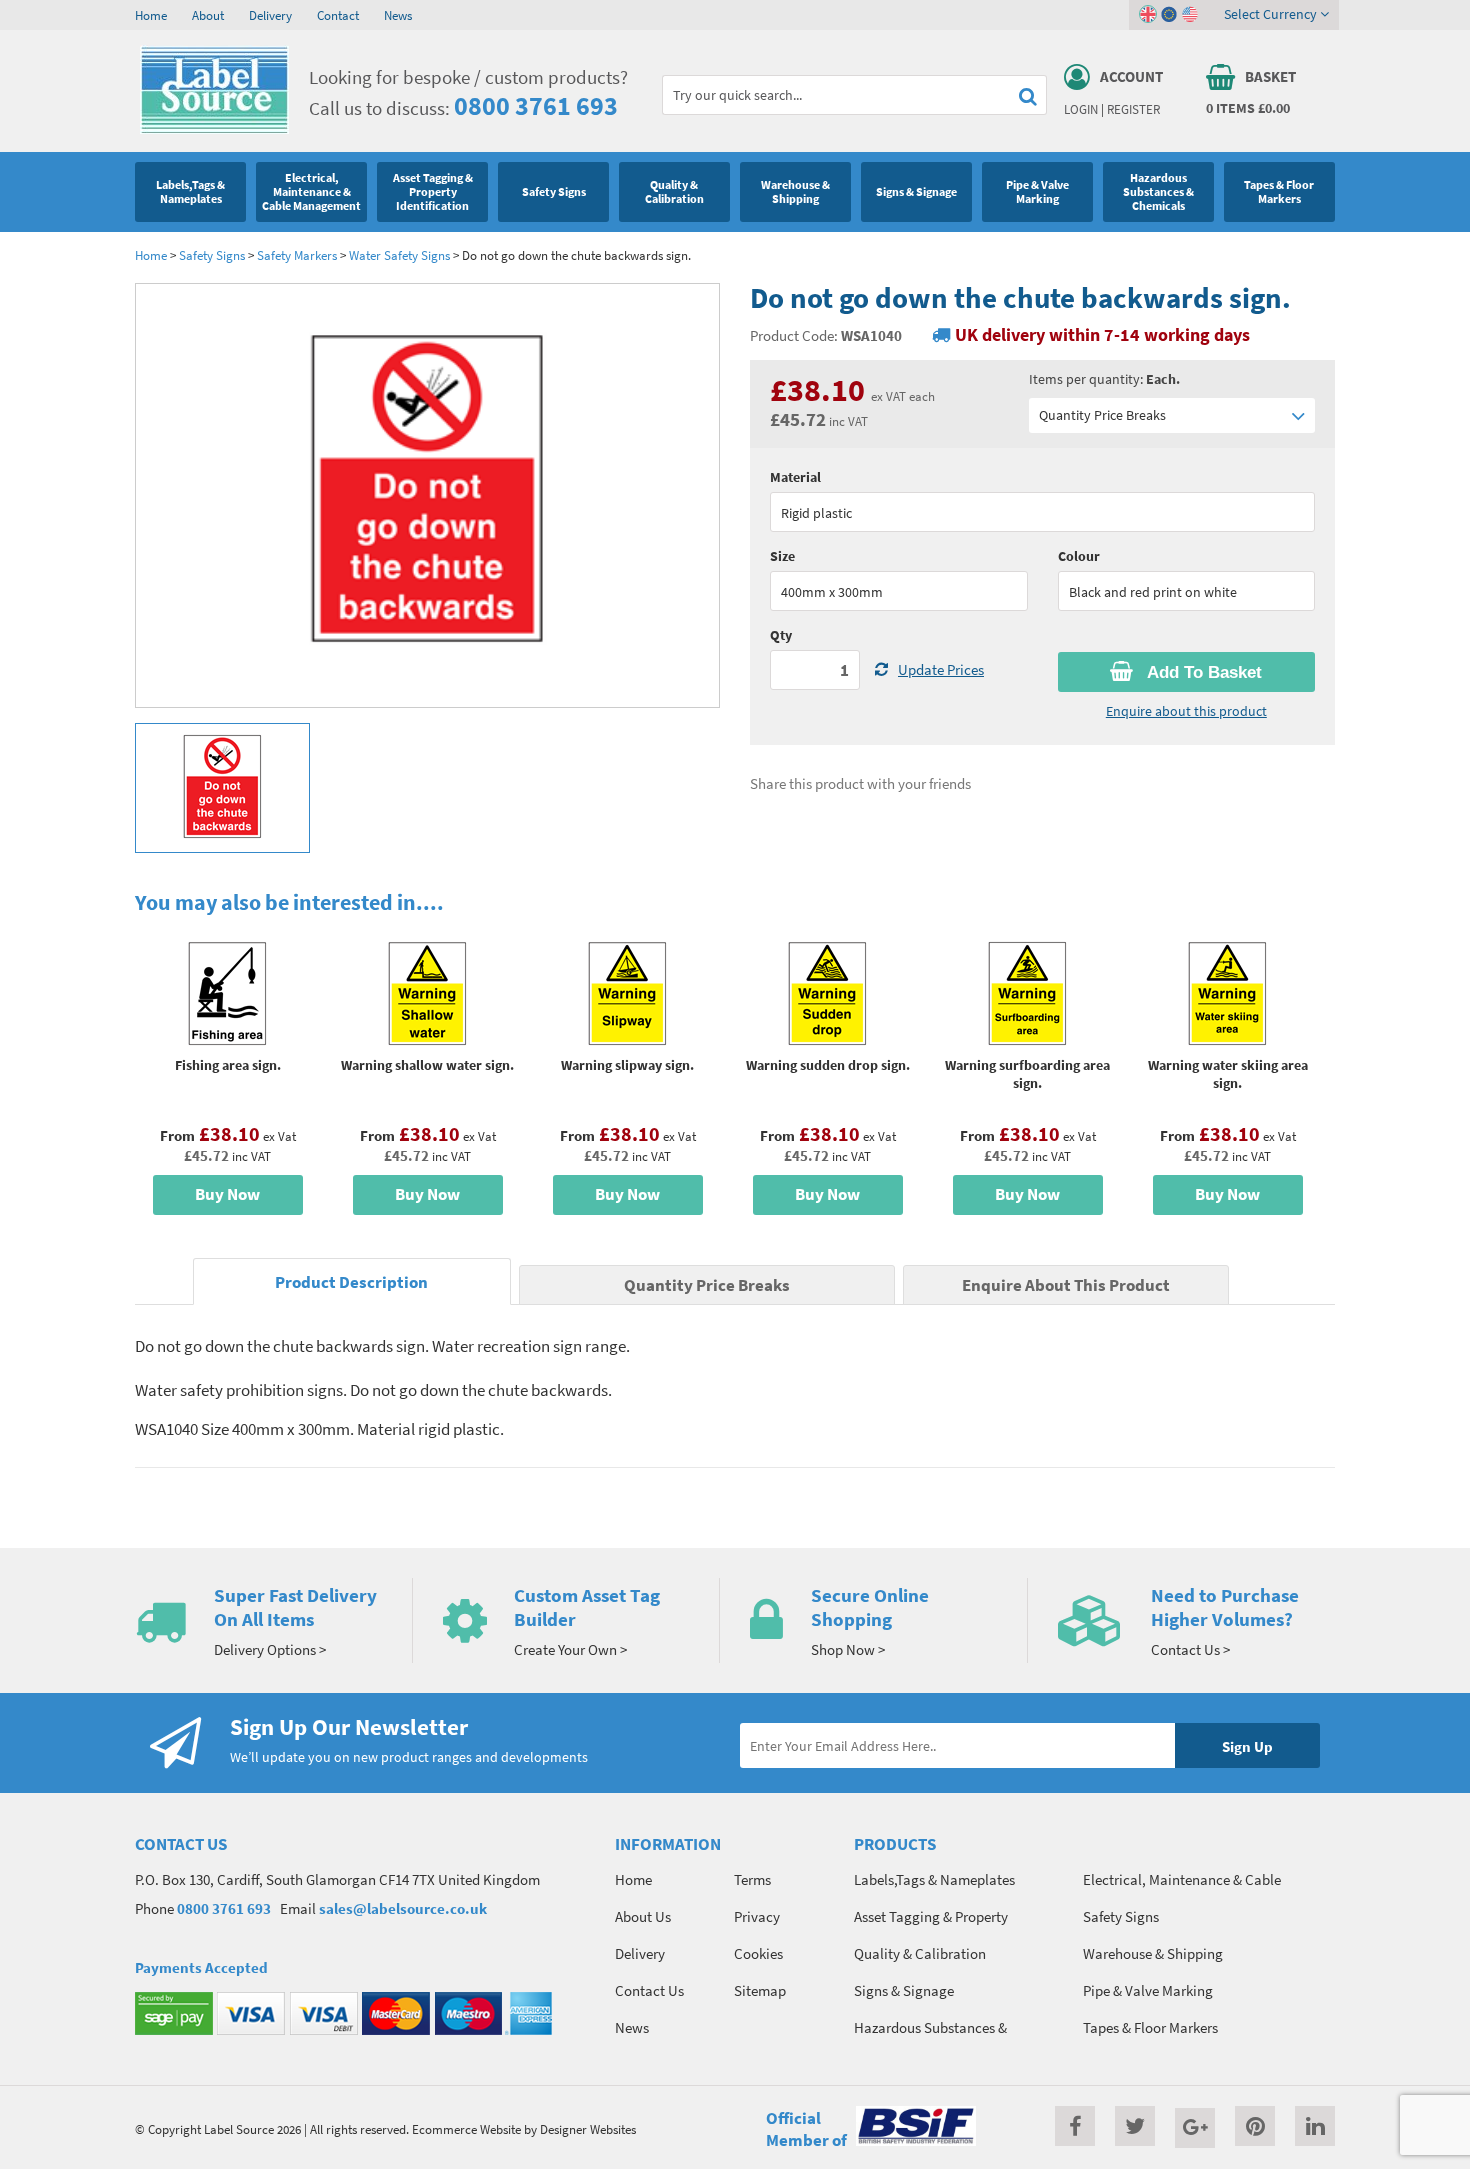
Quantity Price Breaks (1102, 415)
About (208, 15)
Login (1081, 109)
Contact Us (649, 1990)
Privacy (757, 1916)
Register (1133, 109)
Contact (338, 15)
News (398, 15)
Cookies (758, 1953)
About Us (643, 1916)
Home (151, 15)
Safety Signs (212, 255)
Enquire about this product (1186, 711)
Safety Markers (297, 255)
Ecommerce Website (466, 2129)
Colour (1079, 556)
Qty (781, 635)
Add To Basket (1202, 672)
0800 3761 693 (536, 105)
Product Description (351, 1282)
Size (782, 556)
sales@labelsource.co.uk (403, 1908)
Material (795, 477)
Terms (752, 1879)
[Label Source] (214, 129)
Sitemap (760, 1990)
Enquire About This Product (1066, 1285)
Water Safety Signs (399, 255)
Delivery (270, 15)
